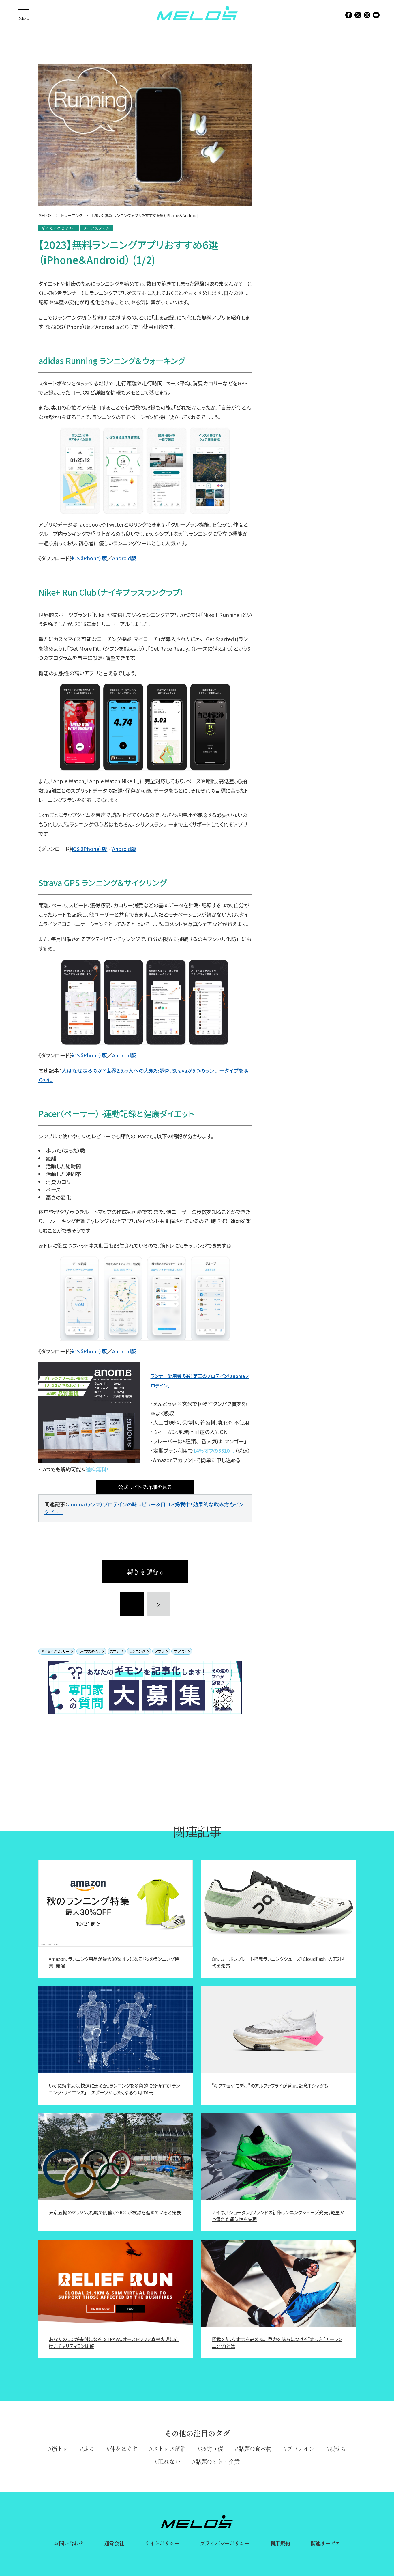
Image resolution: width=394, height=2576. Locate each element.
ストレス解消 (169, 2449)
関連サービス (325, 2543)
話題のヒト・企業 (218, 2462)
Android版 (124, 558)
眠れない (169, 2462)
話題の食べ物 (255, 2449)
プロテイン (301, 2449)
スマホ (115, 1651)
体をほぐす (124, 2449)
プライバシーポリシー (225, 2543)
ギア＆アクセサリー (55, 1651)
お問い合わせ (69, 2543)
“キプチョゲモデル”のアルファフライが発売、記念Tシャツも (270, 2086)
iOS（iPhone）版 (89, 558)
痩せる (338, 2449)
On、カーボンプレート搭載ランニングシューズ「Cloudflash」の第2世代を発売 (278, 1962)
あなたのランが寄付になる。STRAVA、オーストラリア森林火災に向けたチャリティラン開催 (114, 2342)
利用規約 (280, 2543)
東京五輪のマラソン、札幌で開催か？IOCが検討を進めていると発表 (115, 2212)
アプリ (160, 1651)
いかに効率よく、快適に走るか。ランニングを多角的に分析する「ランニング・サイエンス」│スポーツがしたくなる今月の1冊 (114, 2089)
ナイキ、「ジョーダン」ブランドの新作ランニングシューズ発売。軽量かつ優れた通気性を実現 (278, 2216)
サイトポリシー (162, 2543)
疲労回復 (212, 2449)
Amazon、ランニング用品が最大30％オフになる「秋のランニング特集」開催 (114, 1962)
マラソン (180, 1651)
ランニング (137, 1651)
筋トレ (60, 2449)
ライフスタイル (90, 1651)
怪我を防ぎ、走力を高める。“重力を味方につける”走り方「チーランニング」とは (277, 2342)
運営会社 (114, 2543)
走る (89, 2449)
